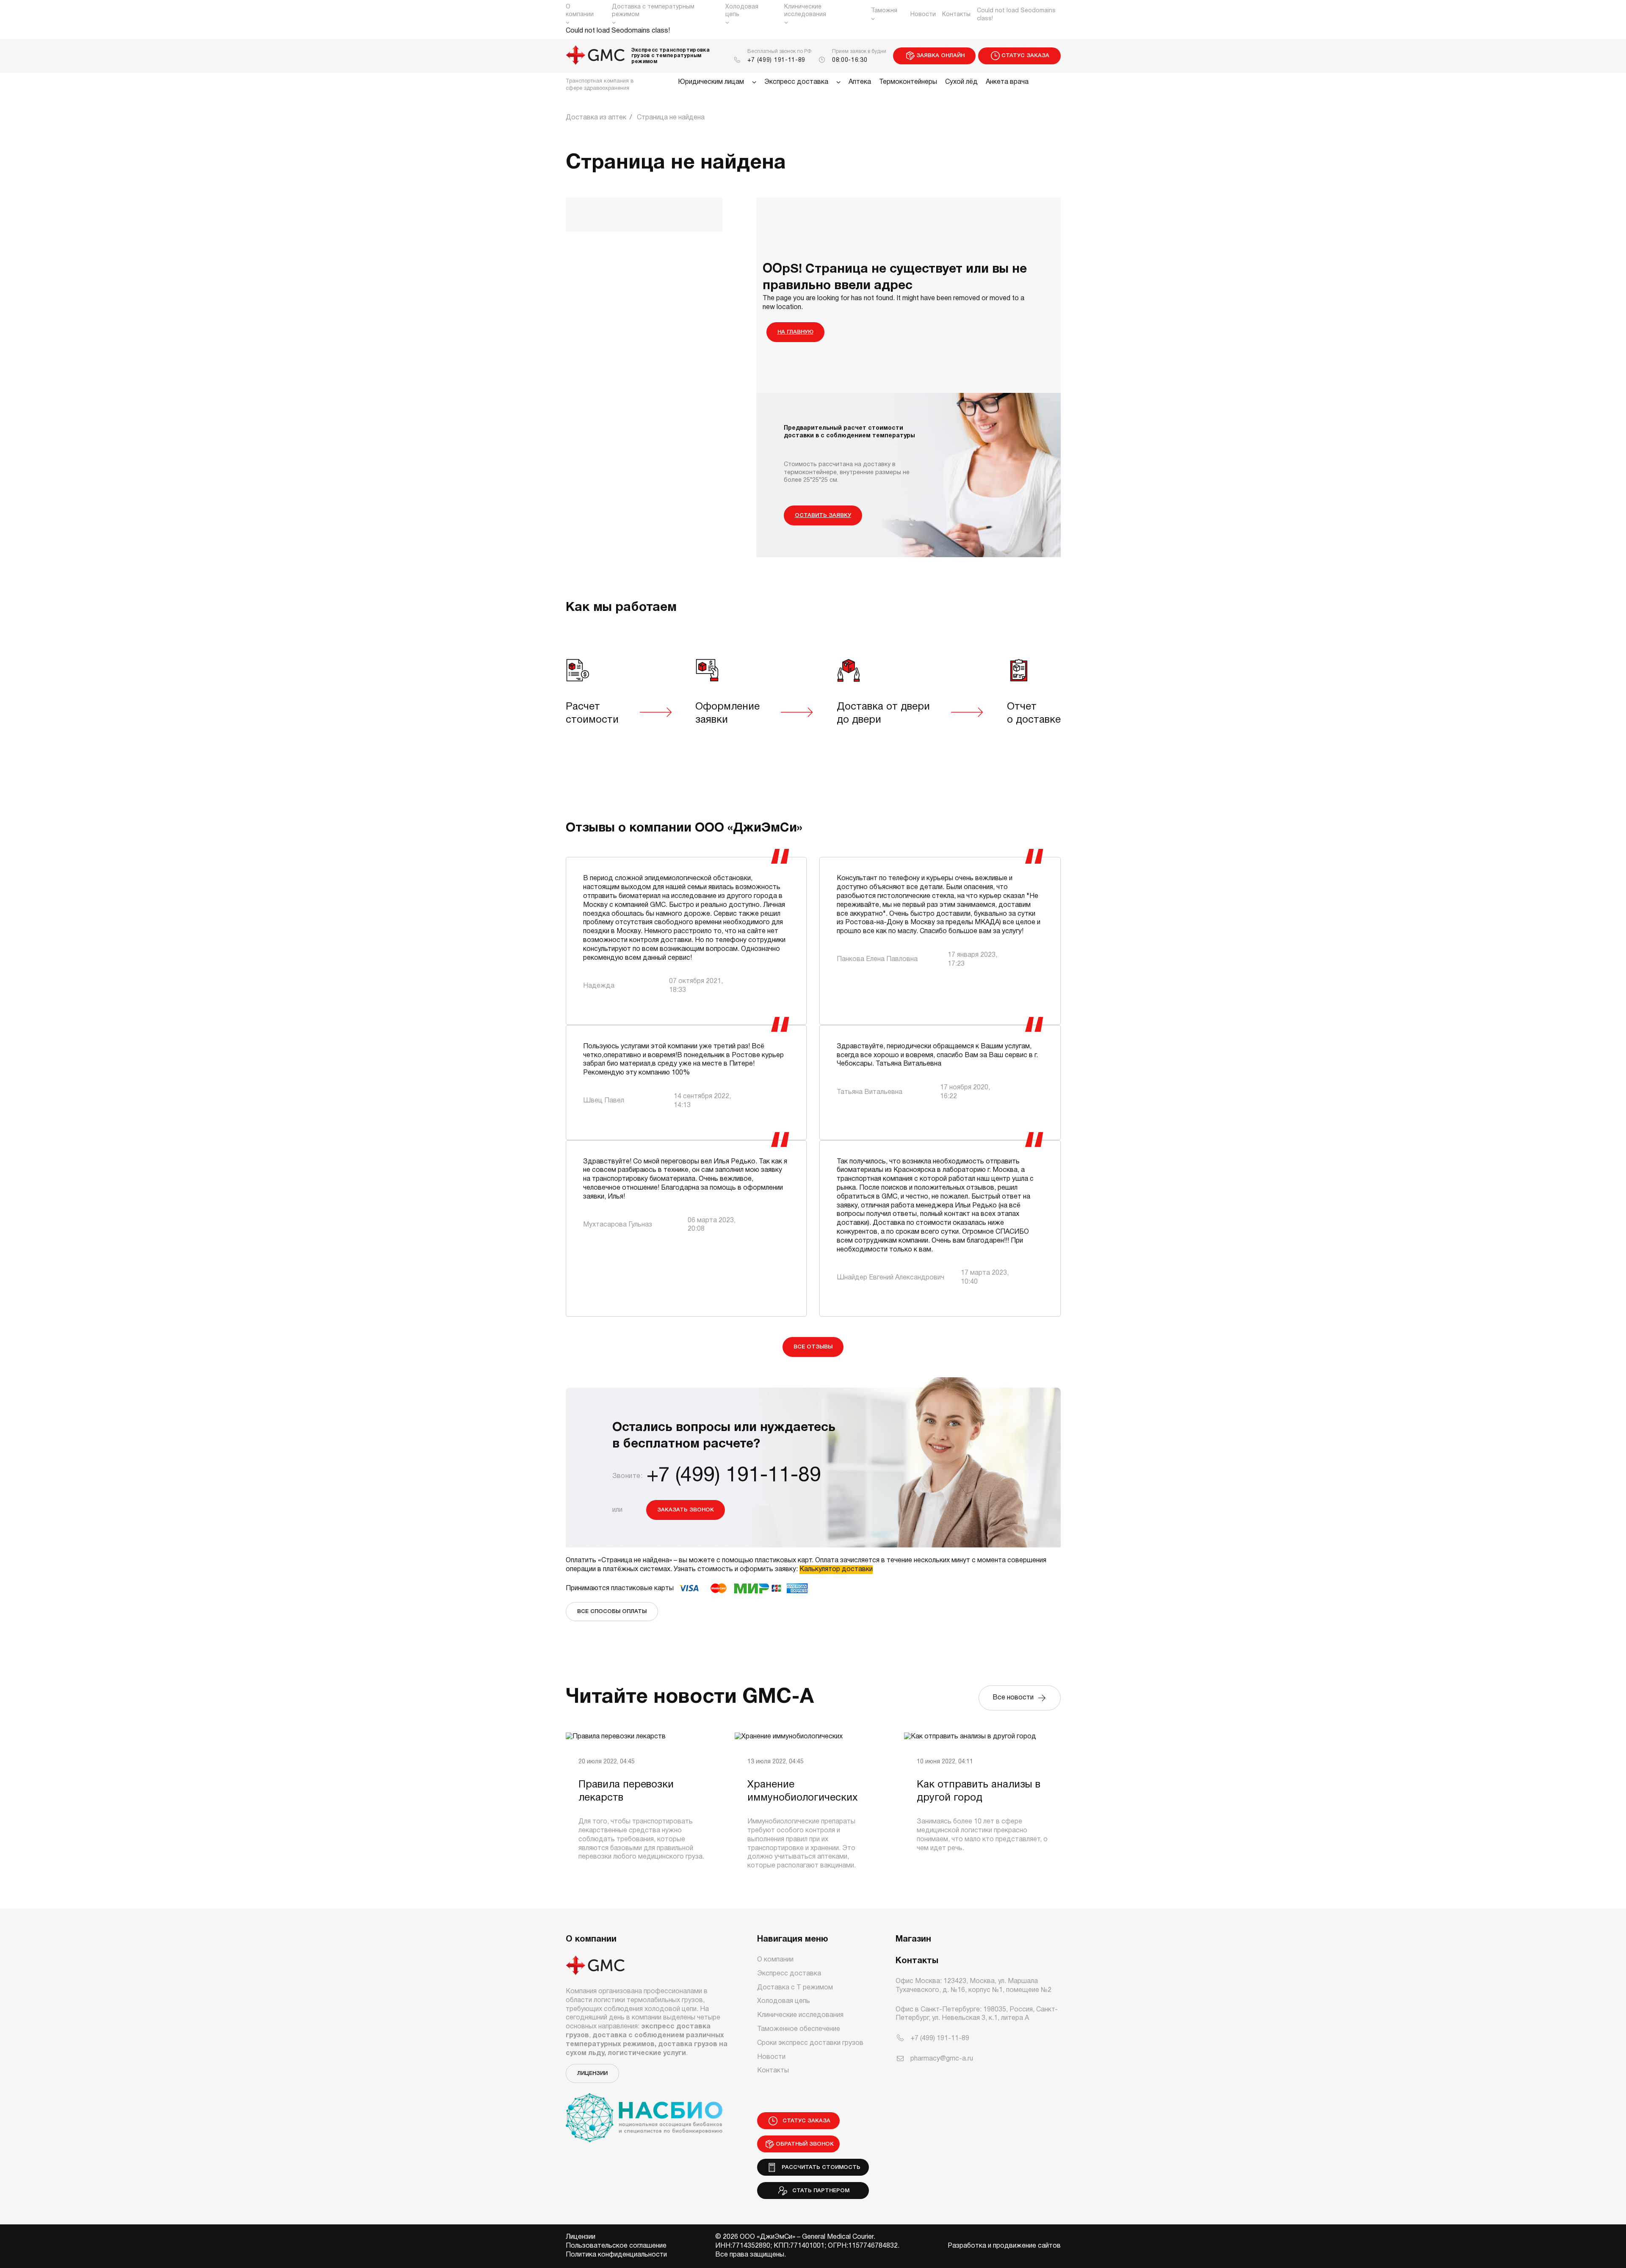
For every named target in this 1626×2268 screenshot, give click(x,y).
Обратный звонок (805, 2144)
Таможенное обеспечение (799, 2029)
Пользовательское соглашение (616, 2246)
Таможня (884, 11)
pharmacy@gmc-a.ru (942, 2059)
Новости (923, 15)
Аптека (860, 82)
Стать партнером (819, 2191)
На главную (795, 332)
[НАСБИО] (644, 2113)
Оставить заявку (823, 515)
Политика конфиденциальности (616, 2255)
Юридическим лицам (711, 82)
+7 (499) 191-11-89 (777, 60)
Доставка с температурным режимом (653, 11)
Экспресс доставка (796, 82)
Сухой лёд (961, 82)
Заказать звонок (686, 1510)
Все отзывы (813, 1347)
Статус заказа (1025, 56)
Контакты (956, 15)
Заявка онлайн (940, 56)
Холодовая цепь (742, 11)
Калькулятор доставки (836, 1569)
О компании (580, 11)
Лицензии (592, 2073)
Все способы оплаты (612, 1612)
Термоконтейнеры (908, 82)
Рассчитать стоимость (819, 2167)
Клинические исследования (805, 11)
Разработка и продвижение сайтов (1004, 2246)
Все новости (1015, 1698)
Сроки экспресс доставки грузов (810, 2043)
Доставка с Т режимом (795, 1988)
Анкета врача (1007, 82)
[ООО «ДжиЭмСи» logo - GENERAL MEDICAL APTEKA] (596, 56)
